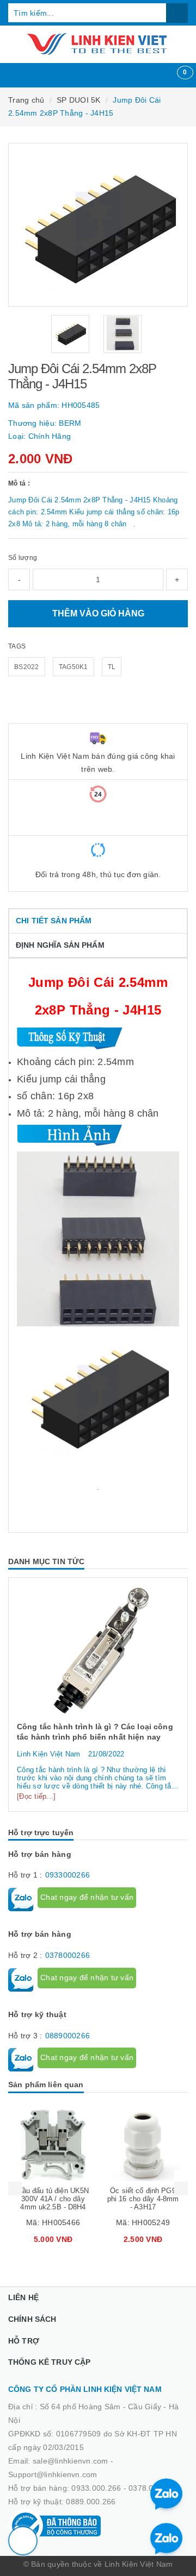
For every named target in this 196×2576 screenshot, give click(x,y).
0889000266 (68, 2036)
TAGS (17, 646)
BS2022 (27, 667)
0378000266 (68, 1955)
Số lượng (23, 558)
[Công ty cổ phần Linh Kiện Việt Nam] (98, 44)
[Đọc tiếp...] (36, 1796)
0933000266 (68, 1875)
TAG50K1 (73, 667)
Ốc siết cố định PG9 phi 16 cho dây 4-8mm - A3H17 (143, 2199)
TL (112, 667)
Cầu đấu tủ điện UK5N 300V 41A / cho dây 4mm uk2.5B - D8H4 (53, 2199)
